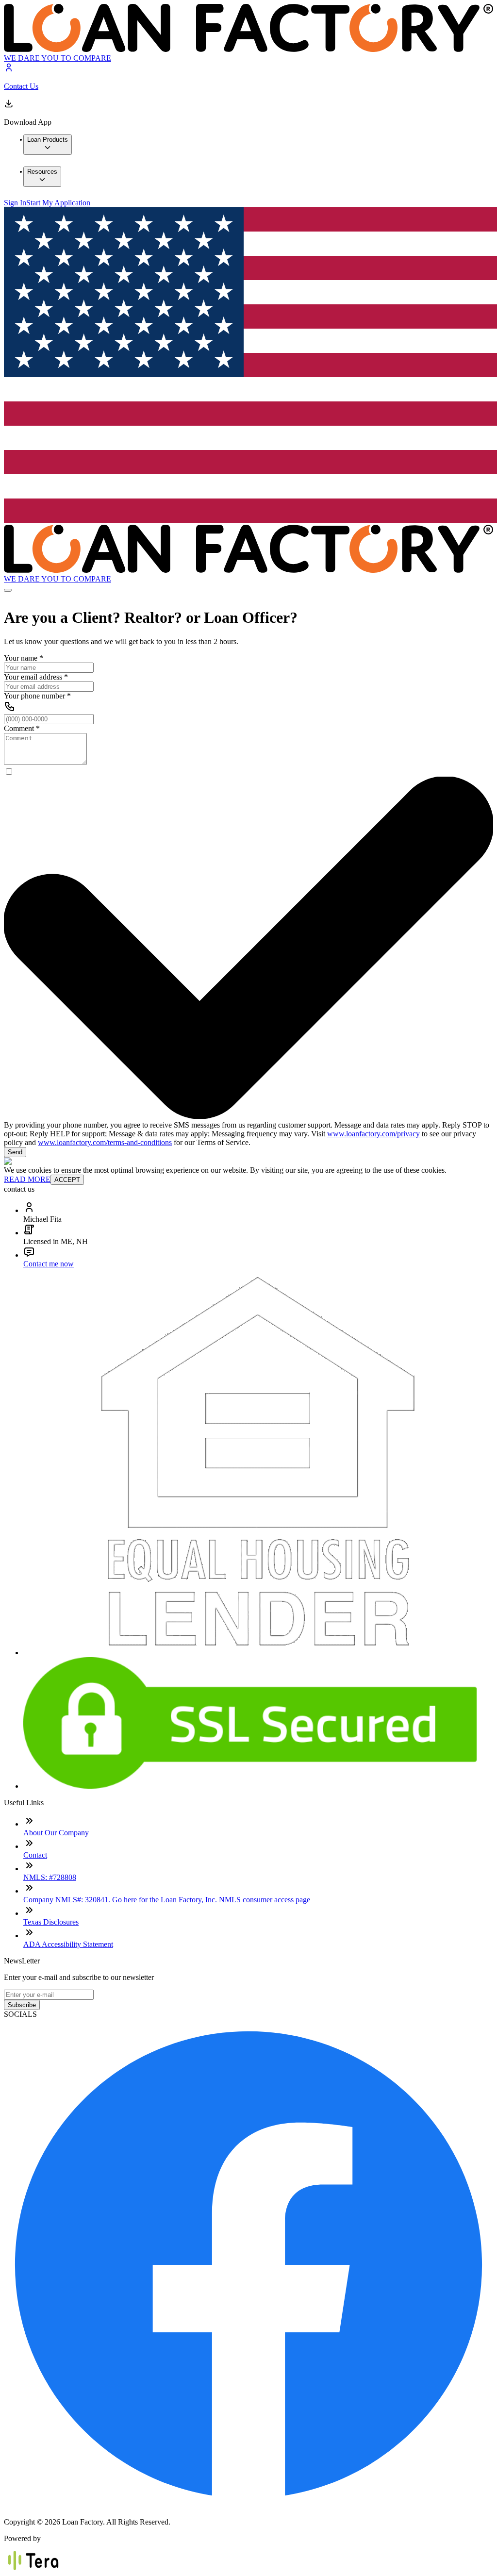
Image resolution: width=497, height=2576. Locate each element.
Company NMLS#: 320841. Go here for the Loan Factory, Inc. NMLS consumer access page (167, 1900)
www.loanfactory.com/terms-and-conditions (105, 1142)
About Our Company (56, 1833)
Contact (35, 1855)
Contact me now (49, 1264)
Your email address (36, 677)
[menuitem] (48, 145)
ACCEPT (67, 1180)
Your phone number (37, 696)
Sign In (15, 203)
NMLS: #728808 (50, 1877)
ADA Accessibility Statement (68, 1944)
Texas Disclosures (51, 1922)
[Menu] (8, 590)
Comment (22, 728)
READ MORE (27, 1179)
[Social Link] (248, 2505)
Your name (24, 658)
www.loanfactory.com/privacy (373, 1134)
